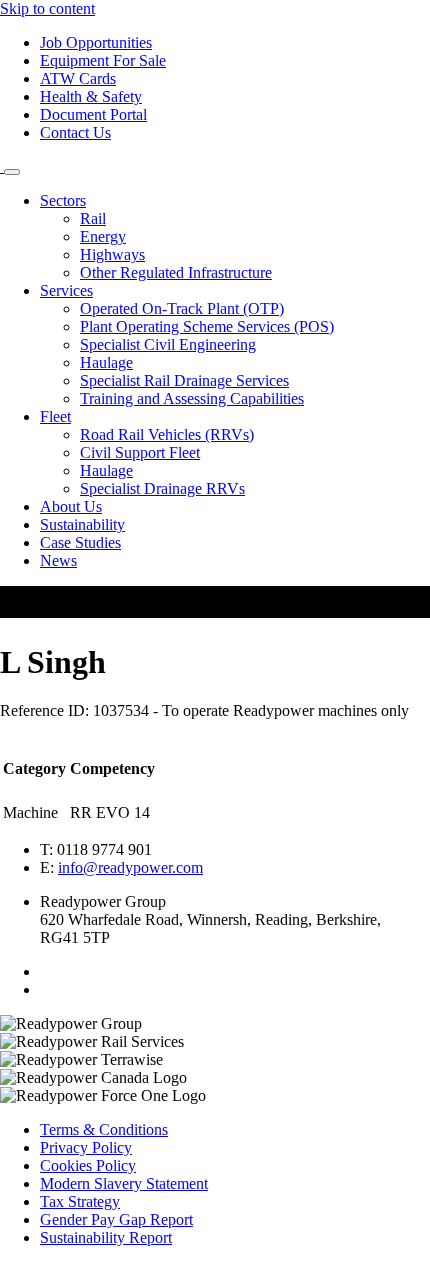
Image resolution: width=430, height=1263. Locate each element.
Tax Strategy (80, 1201)
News (58, 560)
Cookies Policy (88, 1165)
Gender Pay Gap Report (116, 1219)
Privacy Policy (86, 1147)
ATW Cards (78, 78)
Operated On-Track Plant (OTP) (182, 308)
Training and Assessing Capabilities (192, 398)
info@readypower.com (130, 867)
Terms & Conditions (104, 1129)
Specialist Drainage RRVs (162, 488)
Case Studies (80, 542)
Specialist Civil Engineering (168, 344)
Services (66, 290)
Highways (112, 254)
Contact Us (75, 132)
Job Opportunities (96, 42)
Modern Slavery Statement (124, 1183)
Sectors (63, 200)
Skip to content (47, 8)
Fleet (55, 416)
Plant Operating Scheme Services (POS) (207, 326)
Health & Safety (91, 96)
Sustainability (82, 524)
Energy (103, 236)
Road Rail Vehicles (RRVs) (167, 434)
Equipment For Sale (103, 60)
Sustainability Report (106, 1237)
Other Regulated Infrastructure (176, 272)
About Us (71, 506)
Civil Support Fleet (140, 452)
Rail (93, 218)
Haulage (106, 362)
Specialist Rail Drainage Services (184, 380)
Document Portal (93, 114)
